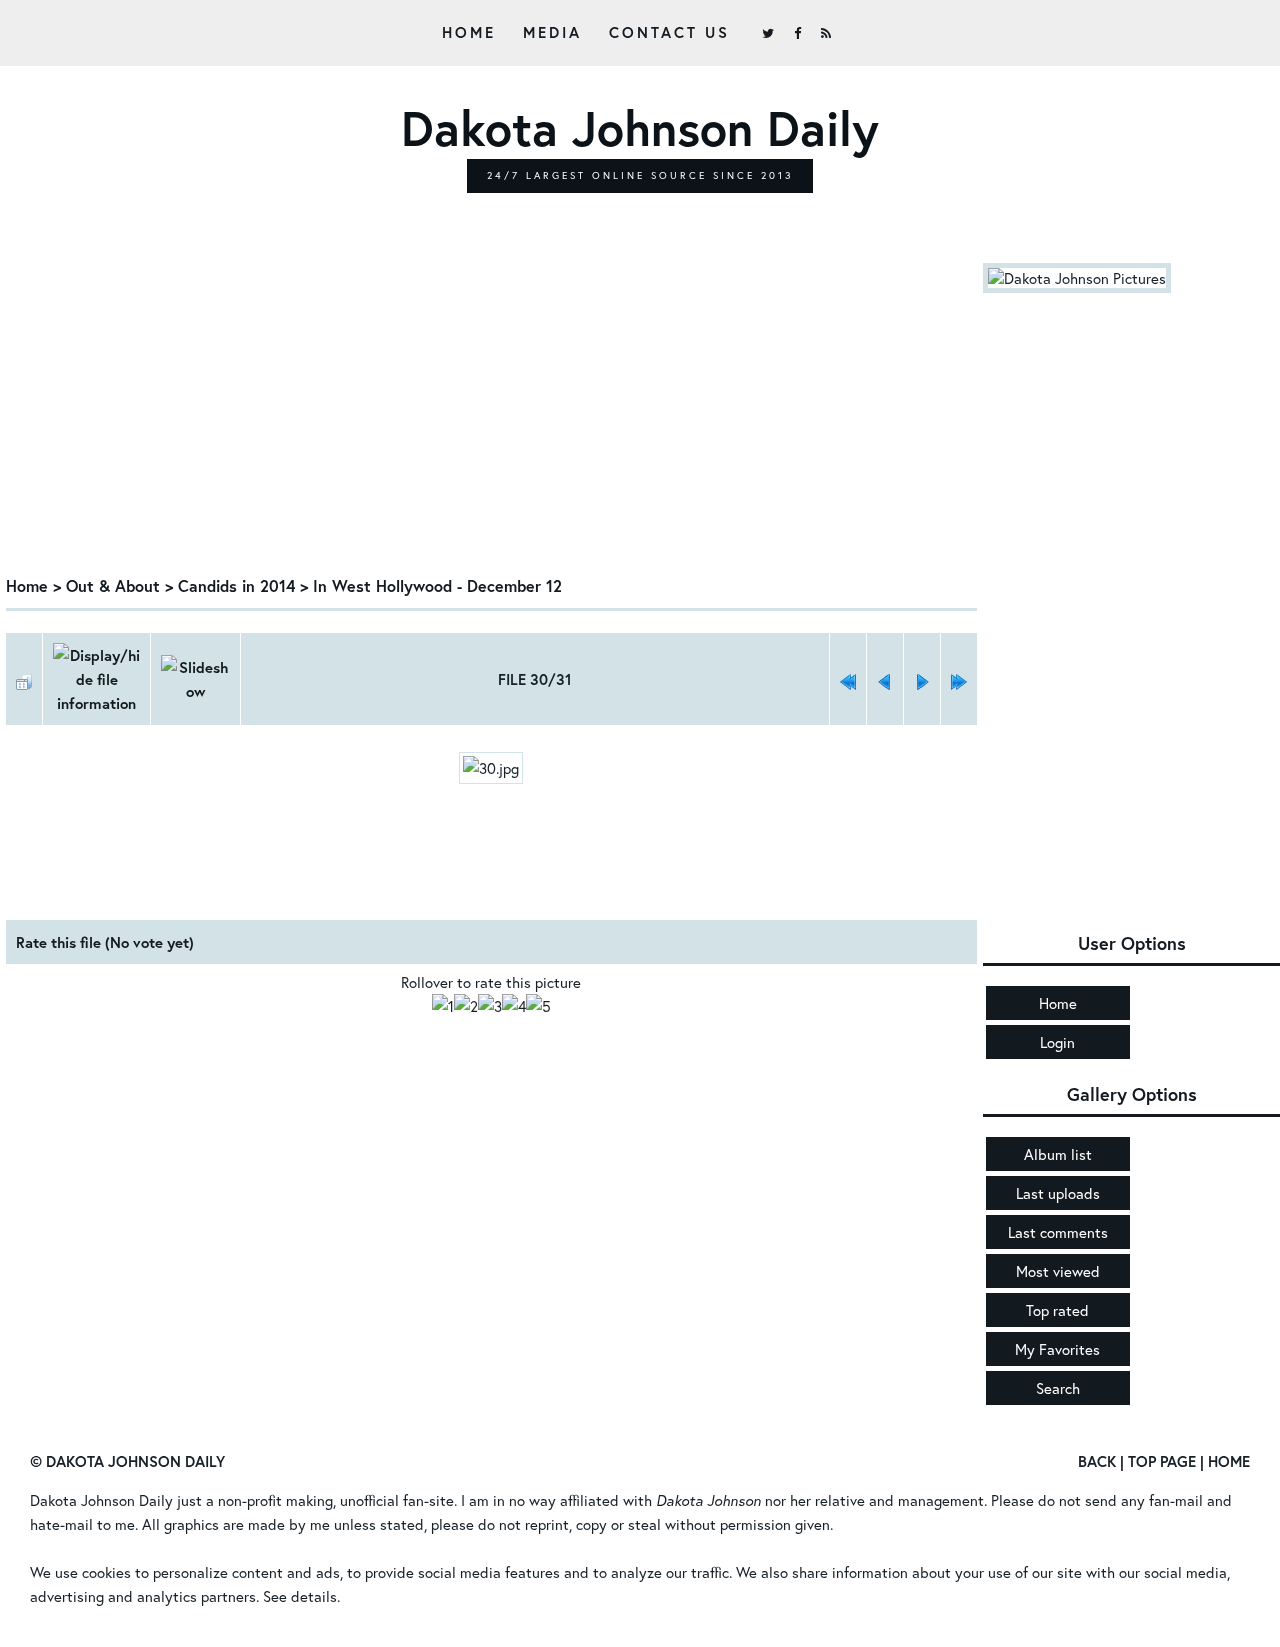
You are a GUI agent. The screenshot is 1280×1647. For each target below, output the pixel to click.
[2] (466, 1006)
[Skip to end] (959, 679)
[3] (490, 1006)
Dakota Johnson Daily (101, 1500)
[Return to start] (848, 679)
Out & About (113, 585)
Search (1058, 1388)
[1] (443, 1006)
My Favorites (1057, 1349)
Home (469, 32)
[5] (538, 1006)
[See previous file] (885, 679)
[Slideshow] (195, 679)
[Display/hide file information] (96, 679)
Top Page (1162, 1461)
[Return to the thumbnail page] (24, 679)
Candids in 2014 (236, 585)
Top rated (1057, 1310)
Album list (1058, 1154)
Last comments (1058, 1232)
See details (300, 1596)
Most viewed (1058, 1271)
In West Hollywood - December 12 (437, 585)
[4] (514, 1006)
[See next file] (922, 679)
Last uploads (1058, 1193)
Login (1057, 1042)
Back (1097, 1461)
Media (552, 32)
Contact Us (669, 32)
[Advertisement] (491, 413)
